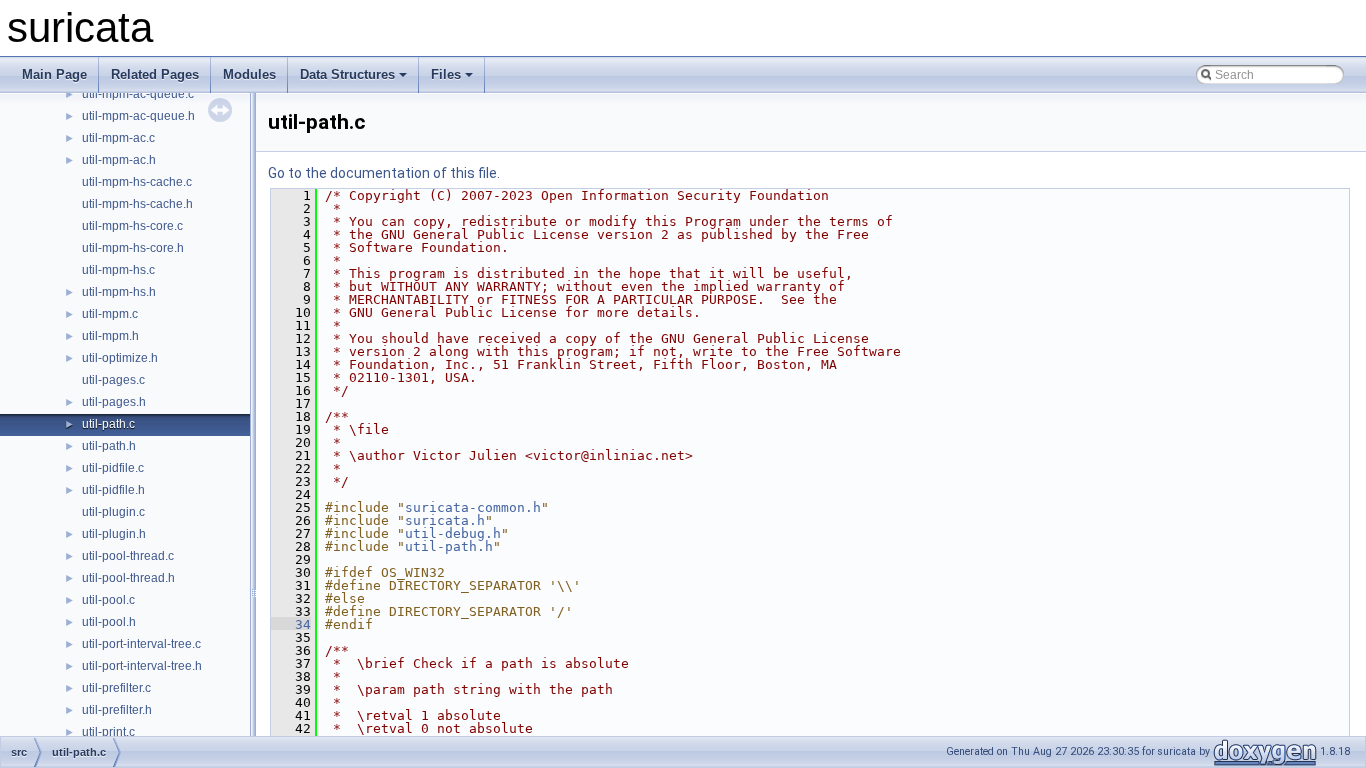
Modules (249, 74)
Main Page (54, 74)
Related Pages (155, 74)
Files (446, 74)
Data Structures (347, 74)
